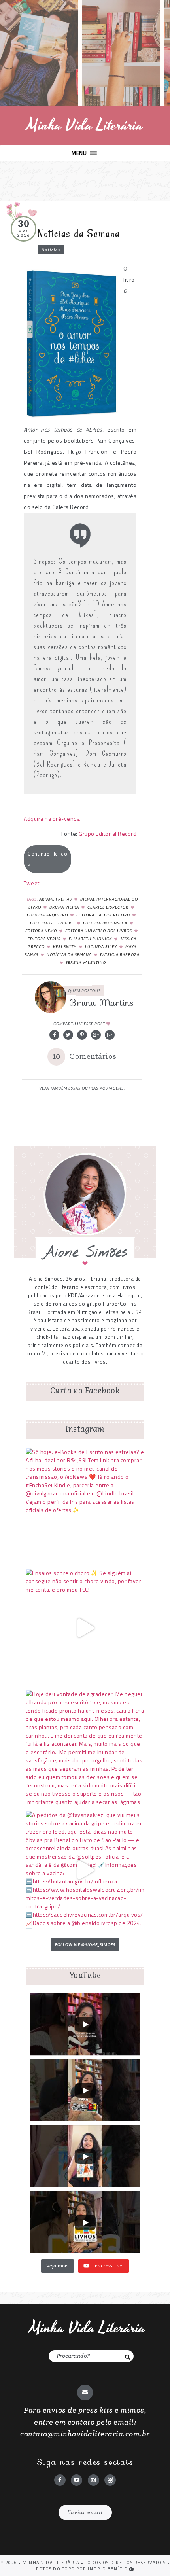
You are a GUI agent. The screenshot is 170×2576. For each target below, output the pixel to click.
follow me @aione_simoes (85, 1944)
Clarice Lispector (108, 907)
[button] (79, 153)
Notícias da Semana (79, 233)
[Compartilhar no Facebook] (54, 1035)
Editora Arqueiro (47, 915)
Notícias (51, 250)
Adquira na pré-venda (52, 819)
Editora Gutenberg (52, 923)
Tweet (32, 883)
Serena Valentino (86, 962)
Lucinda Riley (101, 946)
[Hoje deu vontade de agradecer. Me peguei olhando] (85, 1749)
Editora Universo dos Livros (99, 931)
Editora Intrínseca (105, 923)
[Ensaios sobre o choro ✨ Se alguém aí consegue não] (85, 1628)
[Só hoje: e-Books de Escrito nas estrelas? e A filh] (85, 1507)
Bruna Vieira (64, 907)
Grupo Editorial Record (108, 834)
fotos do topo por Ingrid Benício (83, 2569)
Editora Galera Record (103, 915)
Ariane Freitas (56, 899)
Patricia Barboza (120, 954)
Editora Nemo (41, 931)
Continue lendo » (47, 859)
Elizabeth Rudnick (90, 939)
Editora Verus (44, 939)
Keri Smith (65, 946)
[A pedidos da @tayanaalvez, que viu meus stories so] (85, 1870)
